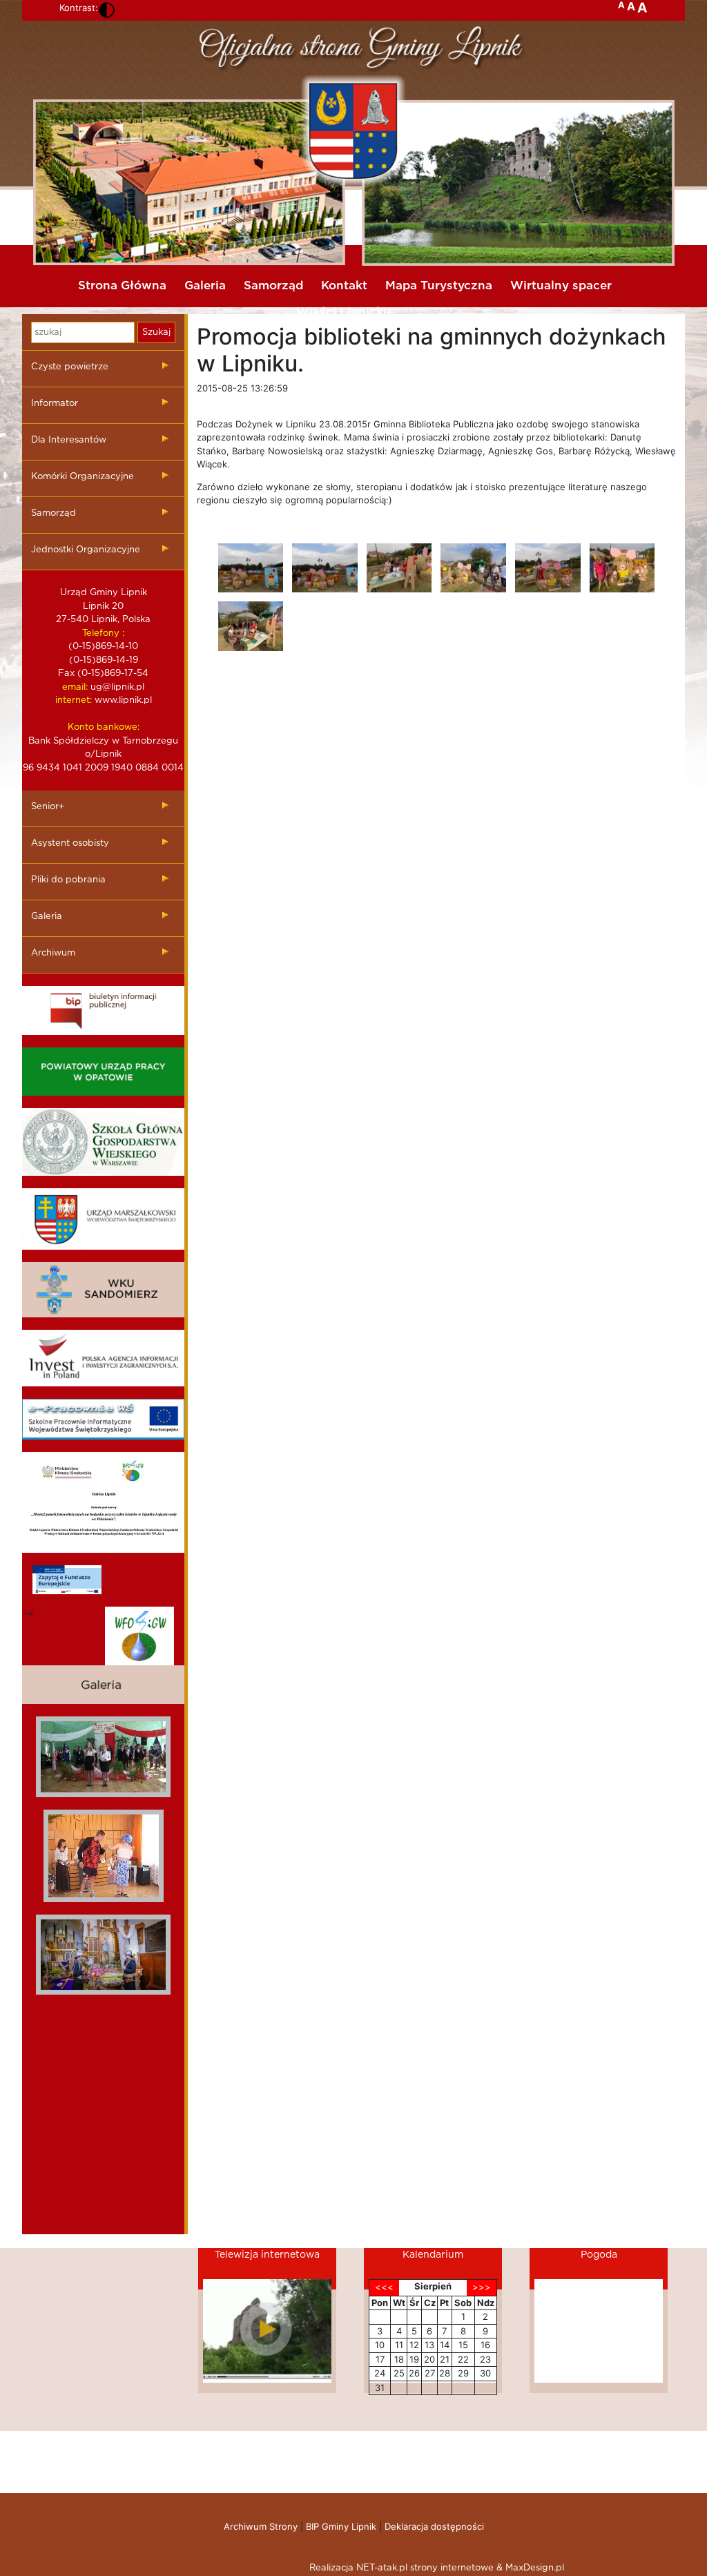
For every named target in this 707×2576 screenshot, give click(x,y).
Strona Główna (122, 285)
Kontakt (344, 285)
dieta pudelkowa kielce (103, 2070)
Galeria (205, 285)
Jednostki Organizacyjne (86, 550)
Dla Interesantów (69, 440)
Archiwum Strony (261, 2526)
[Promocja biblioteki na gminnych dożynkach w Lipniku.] (251, 568)
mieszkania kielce (104, 2043)
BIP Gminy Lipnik (341, 2526)
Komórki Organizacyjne (83, 477)
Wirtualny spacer (561, 285)
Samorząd (273, 285)
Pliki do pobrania (68, 880)
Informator (55, 404)
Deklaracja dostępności (434, 2526)
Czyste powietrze (70, 367)
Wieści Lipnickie (345, 312)
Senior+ (48, 807)
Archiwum (53, 953)
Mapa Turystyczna (439, 285)
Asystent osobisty (70, 843)
